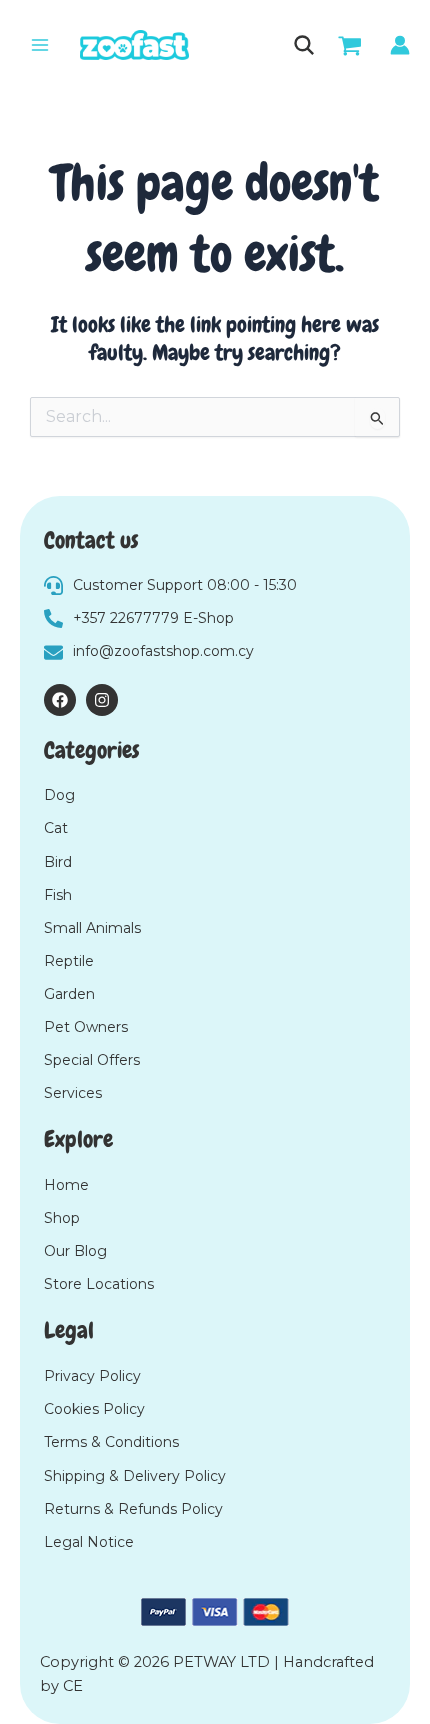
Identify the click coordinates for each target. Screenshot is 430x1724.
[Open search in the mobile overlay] (302, 45)
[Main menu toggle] (40, 45)
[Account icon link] (400, 45)
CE (73, 1686)
